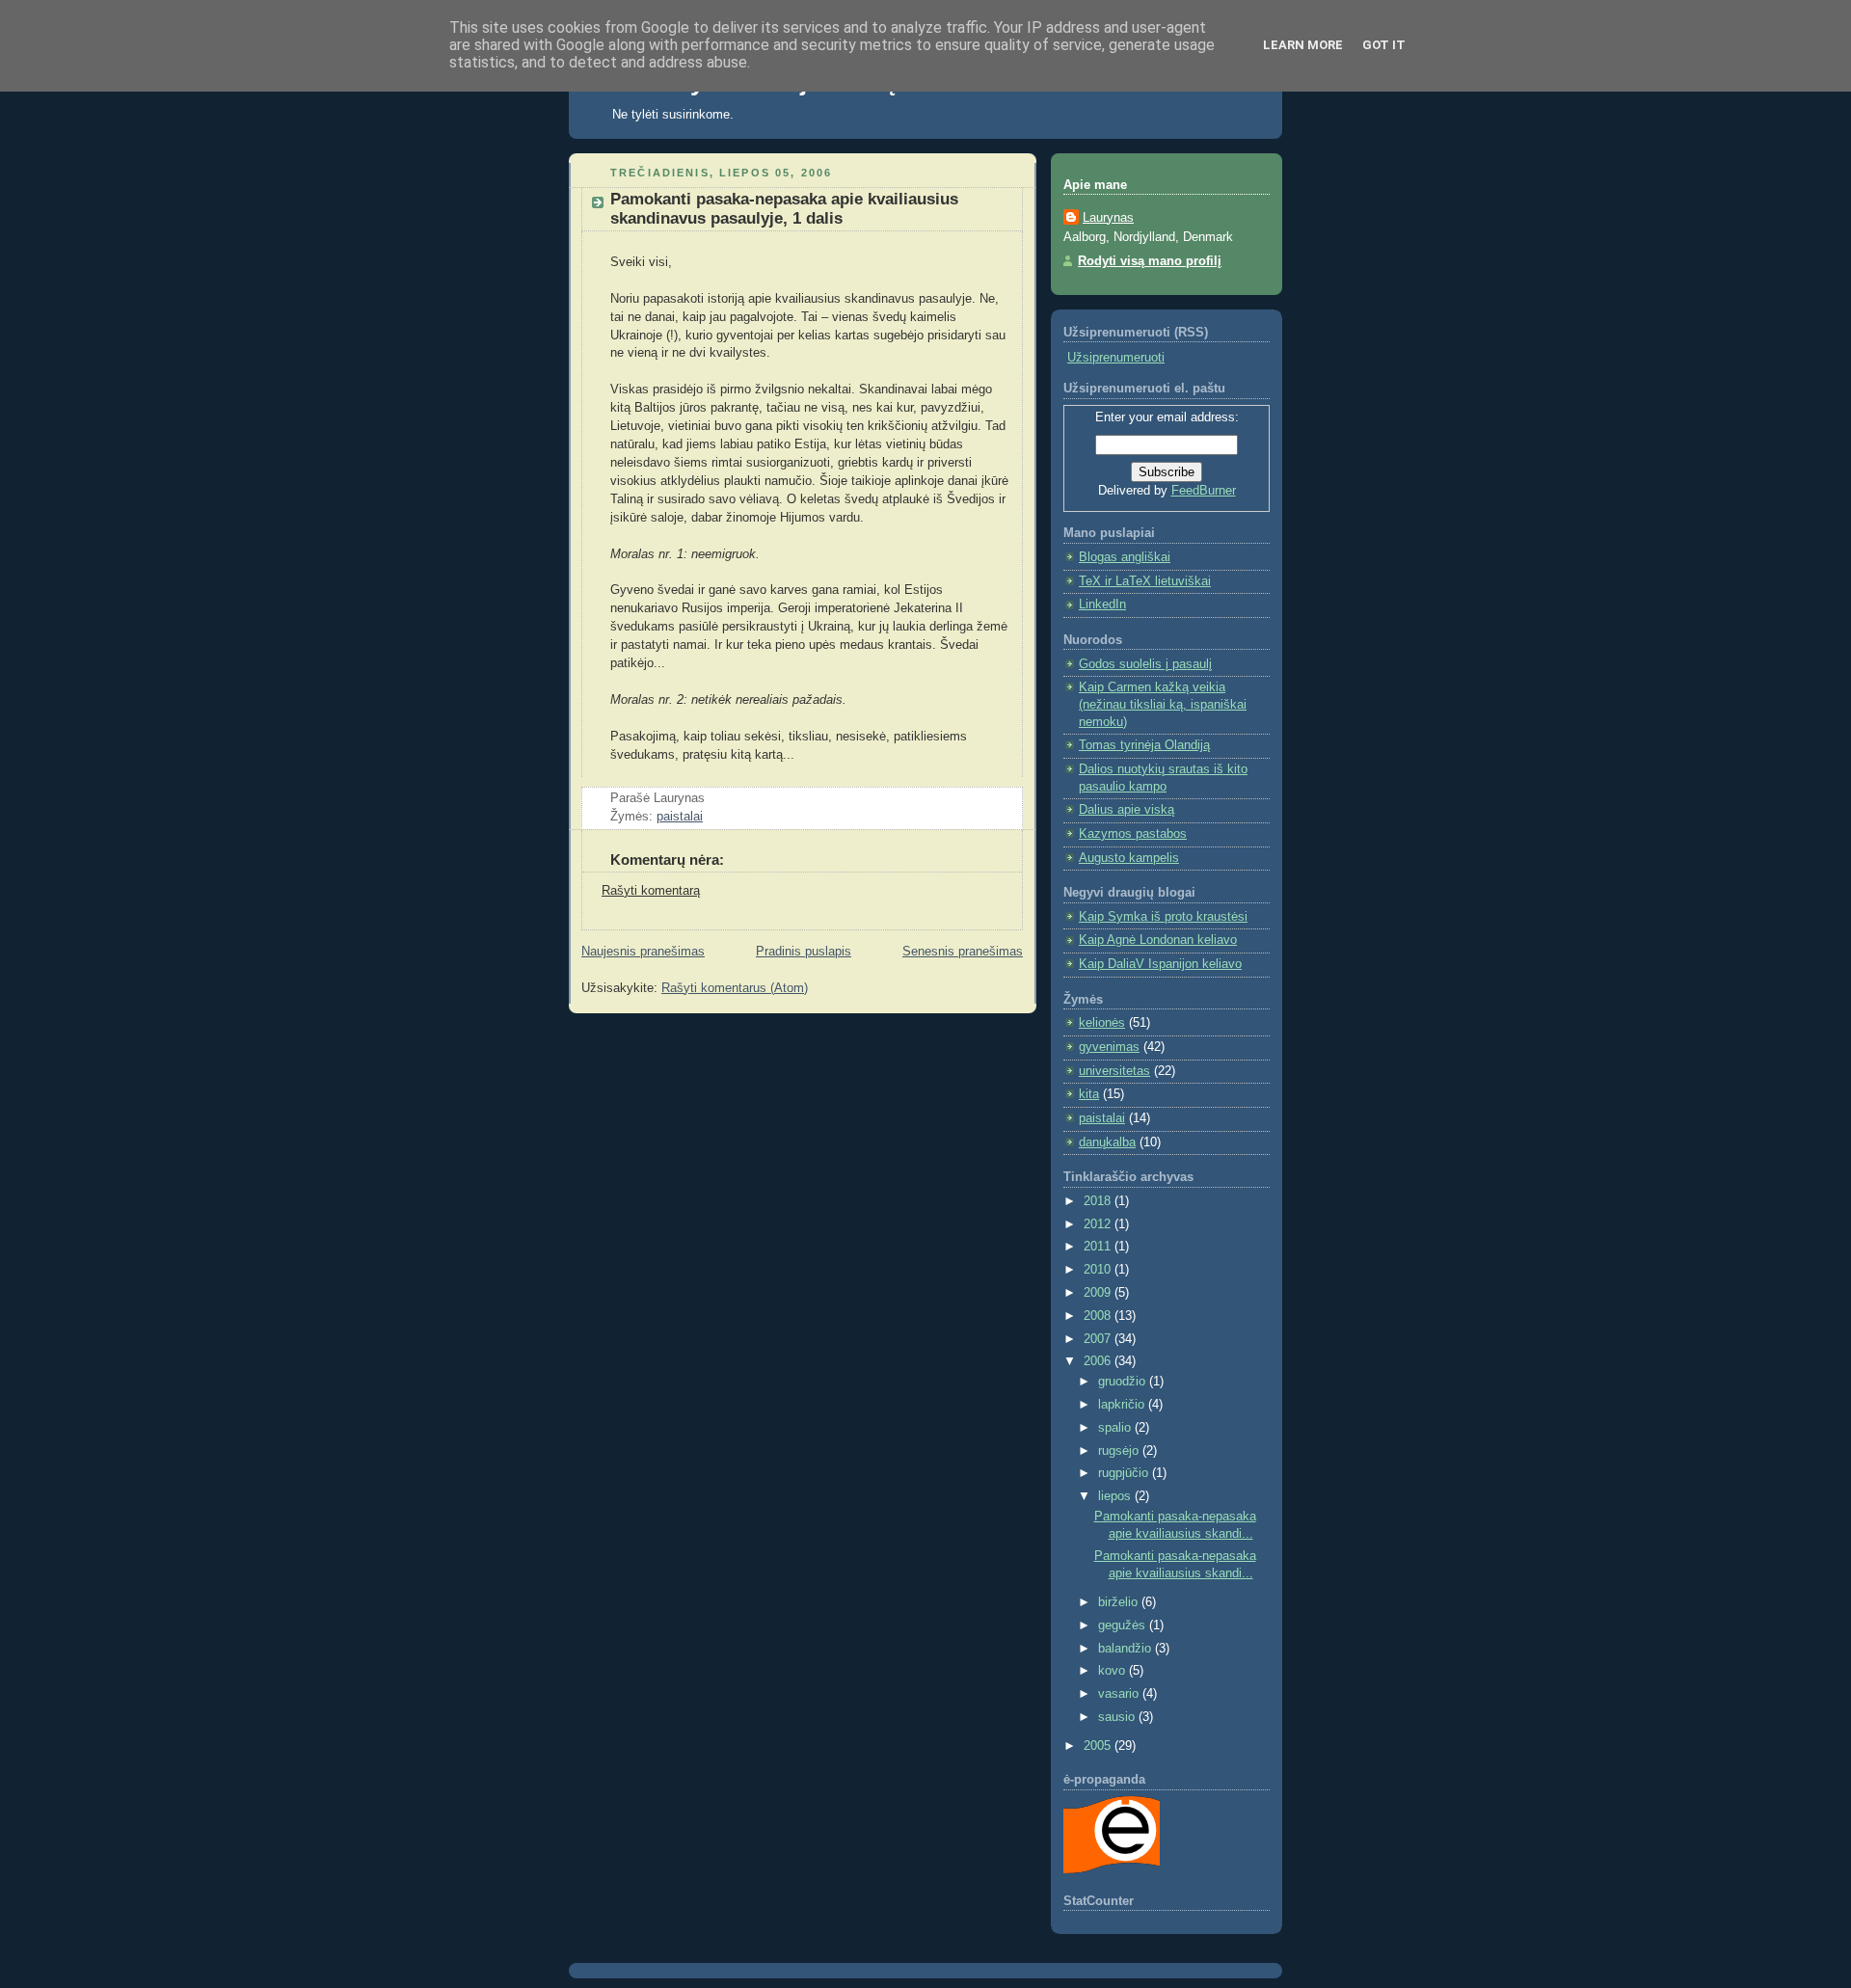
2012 (1099, 1224)
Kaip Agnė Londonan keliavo (1158, 940)
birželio (1120, 1602)
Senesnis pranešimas (963, 952)
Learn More (1303, 45)
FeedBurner (1204, 491)
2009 (1099, 1293)
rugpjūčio (1125, 1473)
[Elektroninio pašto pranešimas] (711, 798)
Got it (1384, 45)
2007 (1099, 1339)
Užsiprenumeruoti (1116, 358)
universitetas (1114, 1071)
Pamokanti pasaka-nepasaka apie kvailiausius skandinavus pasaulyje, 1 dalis (784, 209)
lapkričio (1123, 1405)
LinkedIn (1102, 604)
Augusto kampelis (1129, 858)
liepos (1116, 1496)
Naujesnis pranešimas (643, 952)
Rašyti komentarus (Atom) (735, 988)
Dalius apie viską (1127, 810)
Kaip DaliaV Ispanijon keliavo (1160, 964)
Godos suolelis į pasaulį (1145, 664)
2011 (1099, 1247)
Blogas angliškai (1125, 557)
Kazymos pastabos (1133, 834)
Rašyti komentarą (651, 891)
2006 (1099, 1361)
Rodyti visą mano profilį (1150, 261)
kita (1089, 1094)
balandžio (1127, 1649)
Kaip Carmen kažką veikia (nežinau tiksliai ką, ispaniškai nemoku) (1163, 704)
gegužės (1124, 1625)
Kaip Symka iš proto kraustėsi (1163, 917)
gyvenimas (1109, 1047)
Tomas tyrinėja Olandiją (1144, 745)
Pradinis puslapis (804, 952)
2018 (1099, 1201)
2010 (1099, 1270)
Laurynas (1108, 218)
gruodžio (1124, 1382)
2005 (1099, 1746)
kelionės (1102, 1023)
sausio (1118, 1717)
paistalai (680, 817)
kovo (1113, 1671)
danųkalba (1107, 1142)
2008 (1099, 1316)
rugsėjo (1120, 1451)
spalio (1116, 1428)
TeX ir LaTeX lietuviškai (1145, 581)
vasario (1120, 1694)
